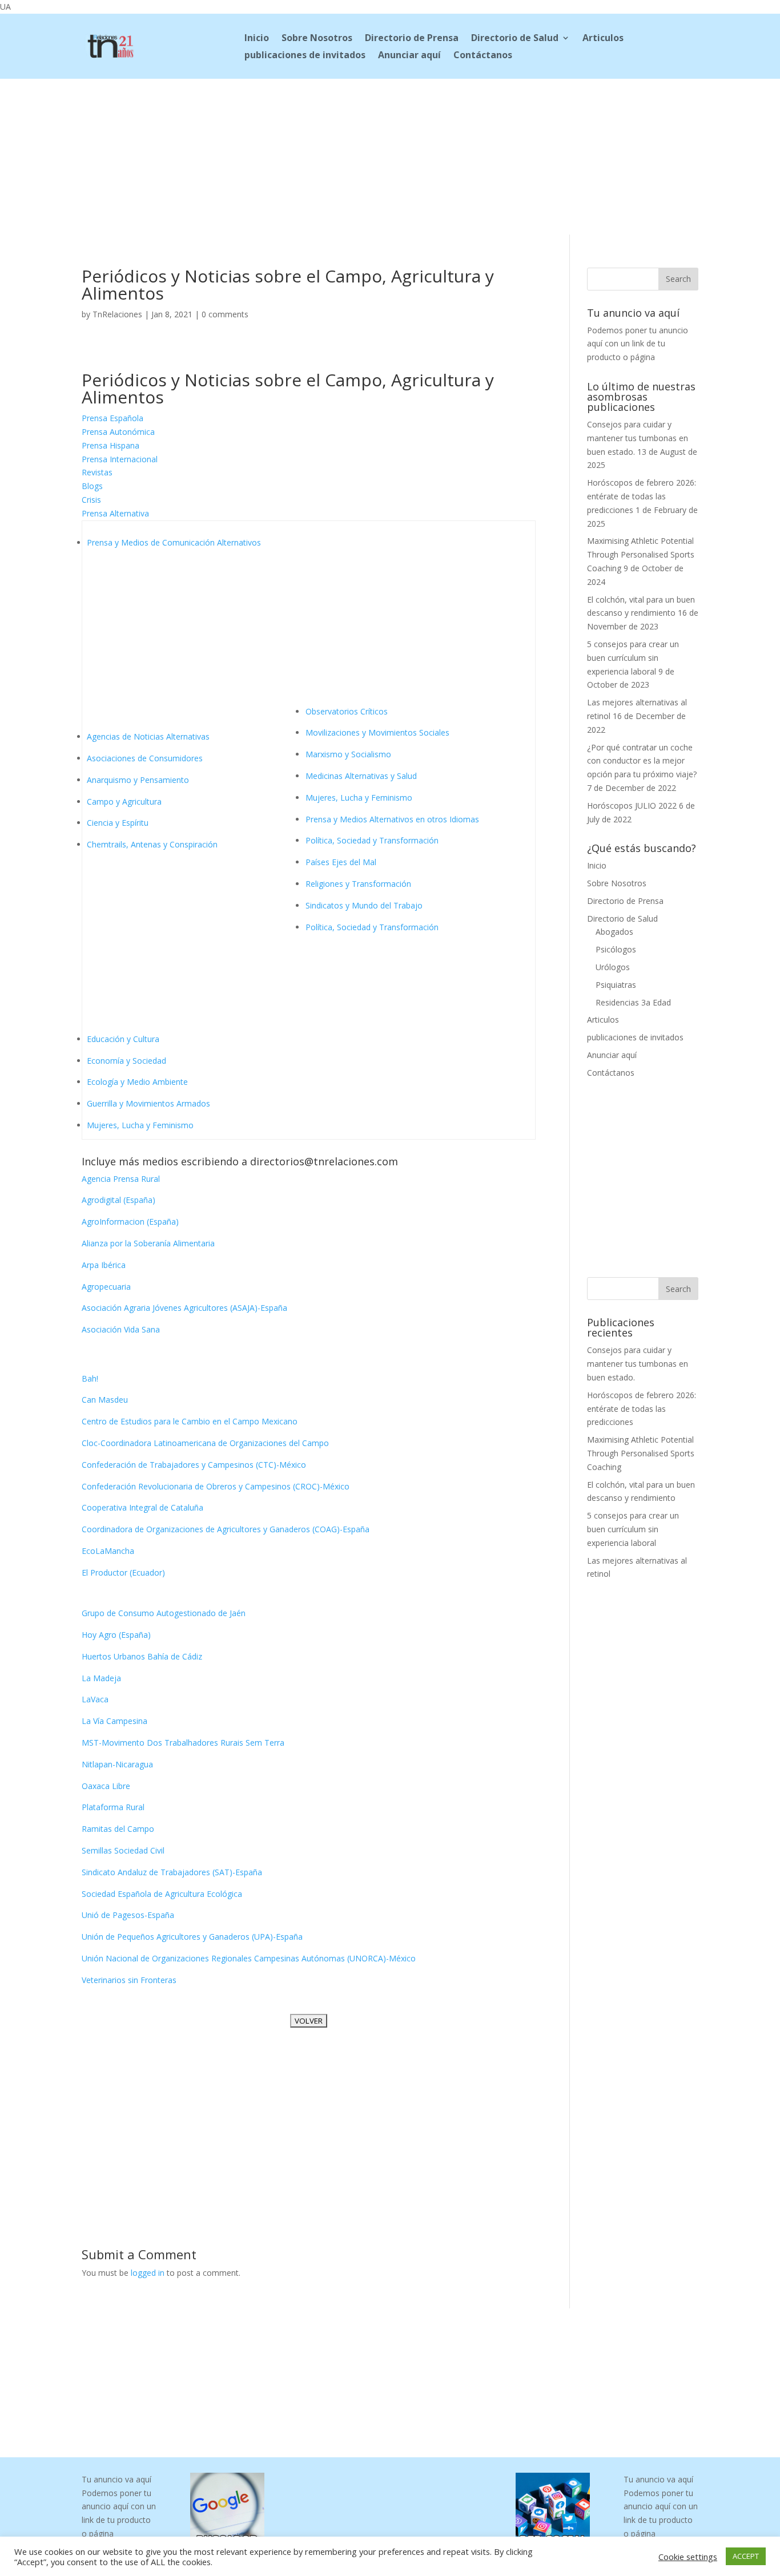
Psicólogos (616, 949)
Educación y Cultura (123, 1039)
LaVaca (95, 1699)
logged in (148, 2273)
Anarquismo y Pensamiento (138, 780)
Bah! (90, 1378)
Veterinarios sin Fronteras (129, 1980)
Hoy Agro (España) (116, 1635)
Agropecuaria (106, 1287)
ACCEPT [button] (746, 2556)
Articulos (603, 39)
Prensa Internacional (120, 459)
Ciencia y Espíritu (118, 823)
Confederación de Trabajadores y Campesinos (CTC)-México (194, 1465)
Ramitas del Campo (118, 1829)
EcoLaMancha (108, 1551)
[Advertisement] (390, 155)
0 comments (225, 314)
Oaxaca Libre (106, 1786)
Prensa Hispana (110, 445)
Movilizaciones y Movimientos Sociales (377, 732)
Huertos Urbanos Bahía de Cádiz (142, 1656)
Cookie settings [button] (688, 2557)
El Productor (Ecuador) (123, 1572)
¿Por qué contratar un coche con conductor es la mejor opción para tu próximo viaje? (642, 761)
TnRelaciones (117, 314)
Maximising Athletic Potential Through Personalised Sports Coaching (641, 554)
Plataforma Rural (113, 1807)
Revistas (97, 472)
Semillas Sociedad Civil (123, 1850)
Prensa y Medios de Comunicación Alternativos (174, 542)
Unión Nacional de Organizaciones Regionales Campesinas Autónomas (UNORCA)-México (249, 1958)
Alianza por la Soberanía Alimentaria (148, 1243)
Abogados (614, 932)
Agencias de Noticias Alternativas (148, 736)
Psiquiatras (616, 985)
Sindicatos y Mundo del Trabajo (364, 905)
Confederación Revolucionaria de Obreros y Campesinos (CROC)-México (216, 1486)
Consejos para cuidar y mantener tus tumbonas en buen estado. (638, 438)
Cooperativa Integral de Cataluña (142, 1507)
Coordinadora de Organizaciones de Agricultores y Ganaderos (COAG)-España (226, 1529)
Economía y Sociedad (126, 1061)
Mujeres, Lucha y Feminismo (140, 1125)
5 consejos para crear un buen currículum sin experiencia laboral (633, 658)
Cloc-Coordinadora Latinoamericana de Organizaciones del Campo (205, 1443)
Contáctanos (483, 56)
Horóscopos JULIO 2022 (632, 805)
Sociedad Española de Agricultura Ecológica (162, 1894)
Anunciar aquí (409, 56)
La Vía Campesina (114, 1721)
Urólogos (613, 967)
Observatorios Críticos (347, 711)
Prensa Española (112, 418)
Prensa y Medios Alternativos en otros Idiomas (392, 819)
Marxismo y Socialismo (348, 754)
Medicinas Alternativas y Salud (361, 776)
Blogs (92, 486)
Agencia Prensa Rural (121, 1179)
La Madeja (101, 1678)
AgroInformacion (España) (130, 1222)
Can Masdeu (105, 1400)
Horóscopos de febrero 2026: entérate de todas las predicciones (642, 496)
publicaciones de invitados (305, 56)
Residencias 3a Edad (633, 1002)
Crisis (91, 500)
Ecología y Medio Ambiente (137, 1082)
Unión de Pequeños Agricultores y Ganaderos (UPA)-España (192, 1937)
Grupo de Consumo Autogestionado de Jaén (164, 1613)
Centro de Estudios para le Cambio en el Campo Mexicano (190, 1421)
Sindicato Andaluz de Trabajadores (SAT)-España (172, 1872)
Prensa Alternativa (115, 513)
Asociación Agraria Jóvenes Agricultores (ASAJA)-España (184, 1308)
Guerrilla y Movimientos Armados (148, 1103)
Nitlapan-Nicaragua (117, 1764)
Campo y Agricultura (124, 802)
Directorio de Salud (515, 39)
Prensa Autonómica (118, 432)
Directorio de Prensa (412, 39)
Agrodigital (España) (118, 1200)
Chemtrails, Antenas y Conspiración (152, 844)
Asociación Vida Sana (121, 1329)
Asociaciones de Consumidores (145, 758)
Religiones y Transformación (358, 884)
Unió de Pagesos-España (128, 1915)
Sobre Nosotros (317, 39)
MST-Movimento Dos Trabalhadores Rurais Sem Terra (183, 1743)
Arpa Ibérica (104, 1265)
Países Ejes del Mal (341, 862)
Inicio (257, 39)
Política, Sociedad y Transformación (372, 840)
